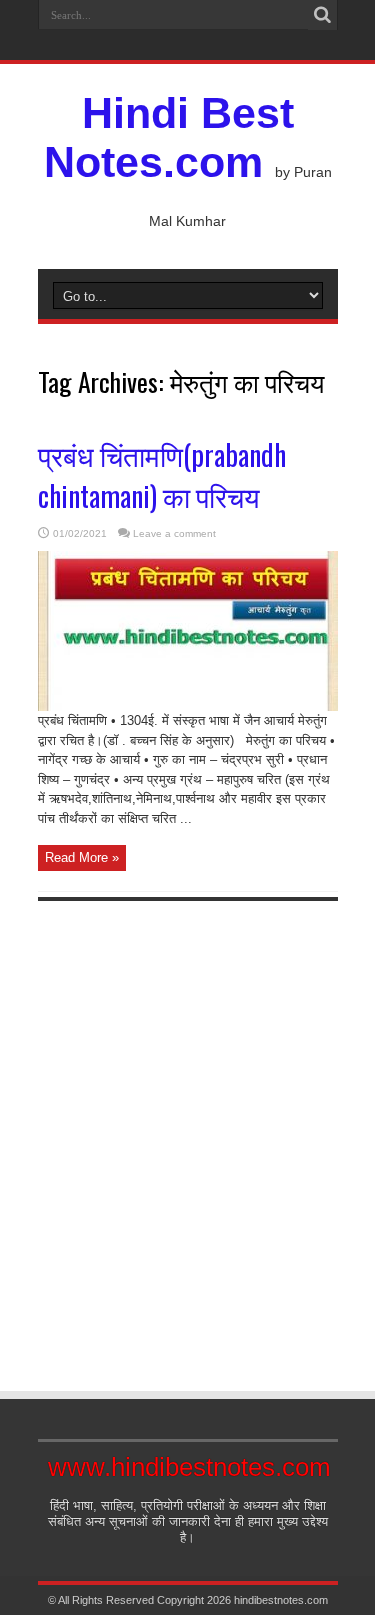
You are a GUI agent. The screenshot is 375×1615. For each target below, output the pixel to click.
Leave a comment (174, 533)
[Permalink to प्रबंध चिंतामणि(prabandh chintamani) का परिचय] (188, 706)
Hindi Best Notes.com (169, 137)
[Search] (323, 15)
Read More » (82, 857)
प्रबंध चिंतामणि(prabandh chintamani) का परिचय (162, 475)
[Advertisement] (187, 1128)
